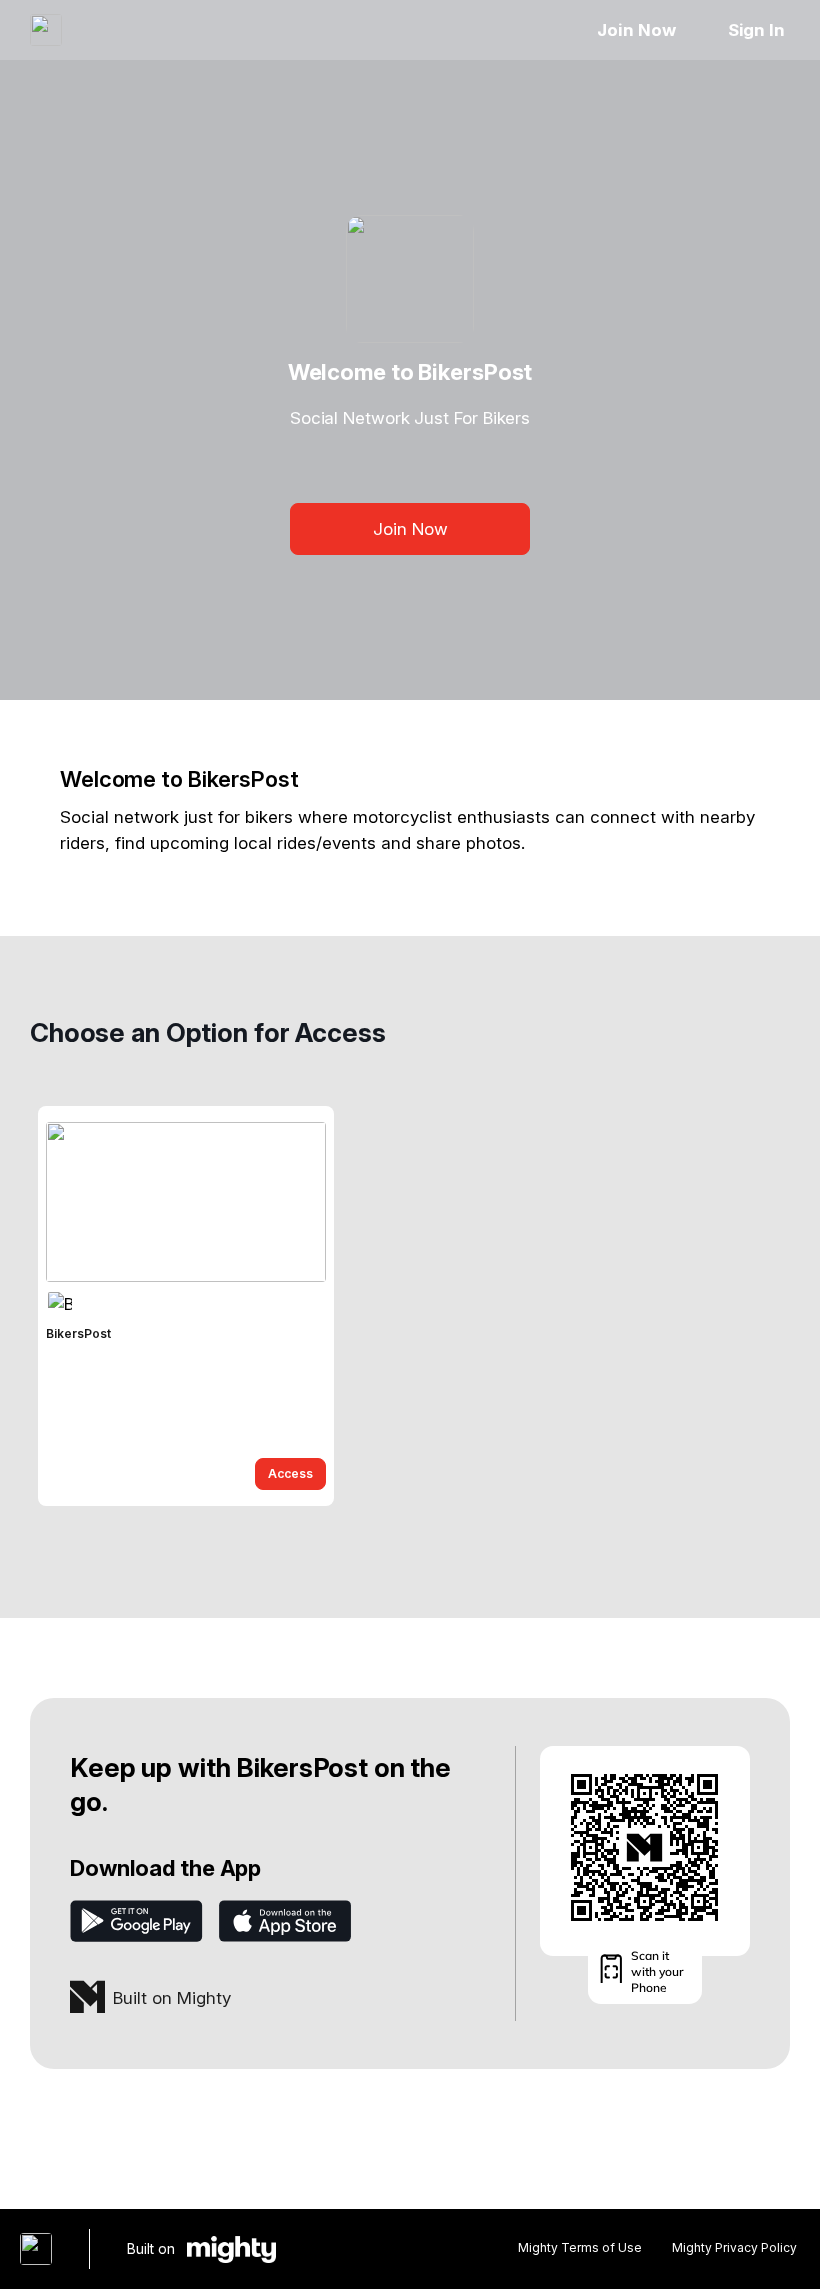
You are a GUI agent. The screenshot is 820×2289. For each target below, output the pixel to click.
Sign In (756, 30)
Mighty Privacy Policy (734, 2247)
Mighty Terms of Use (580, 2247)
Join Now (636, 30)
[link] (186, 1306)
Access (290, 1473)
